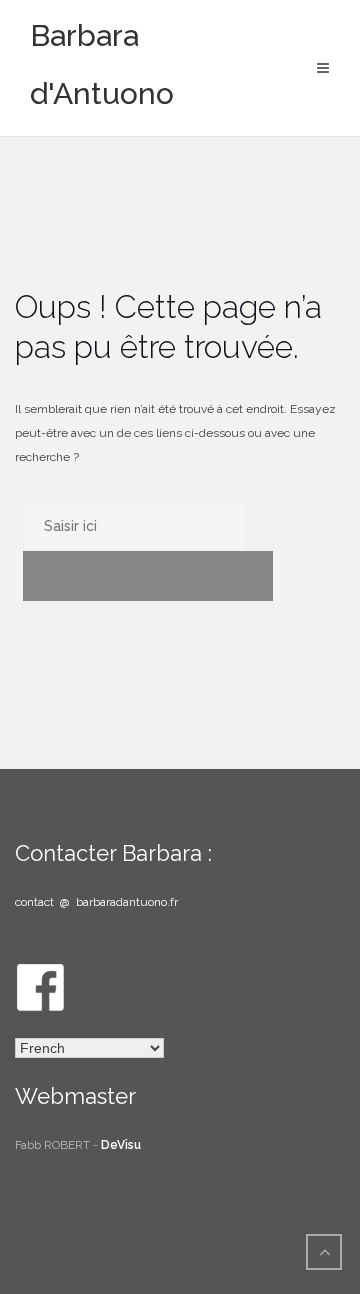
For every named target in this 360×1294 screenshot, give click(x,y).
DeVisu (121, 1145)
